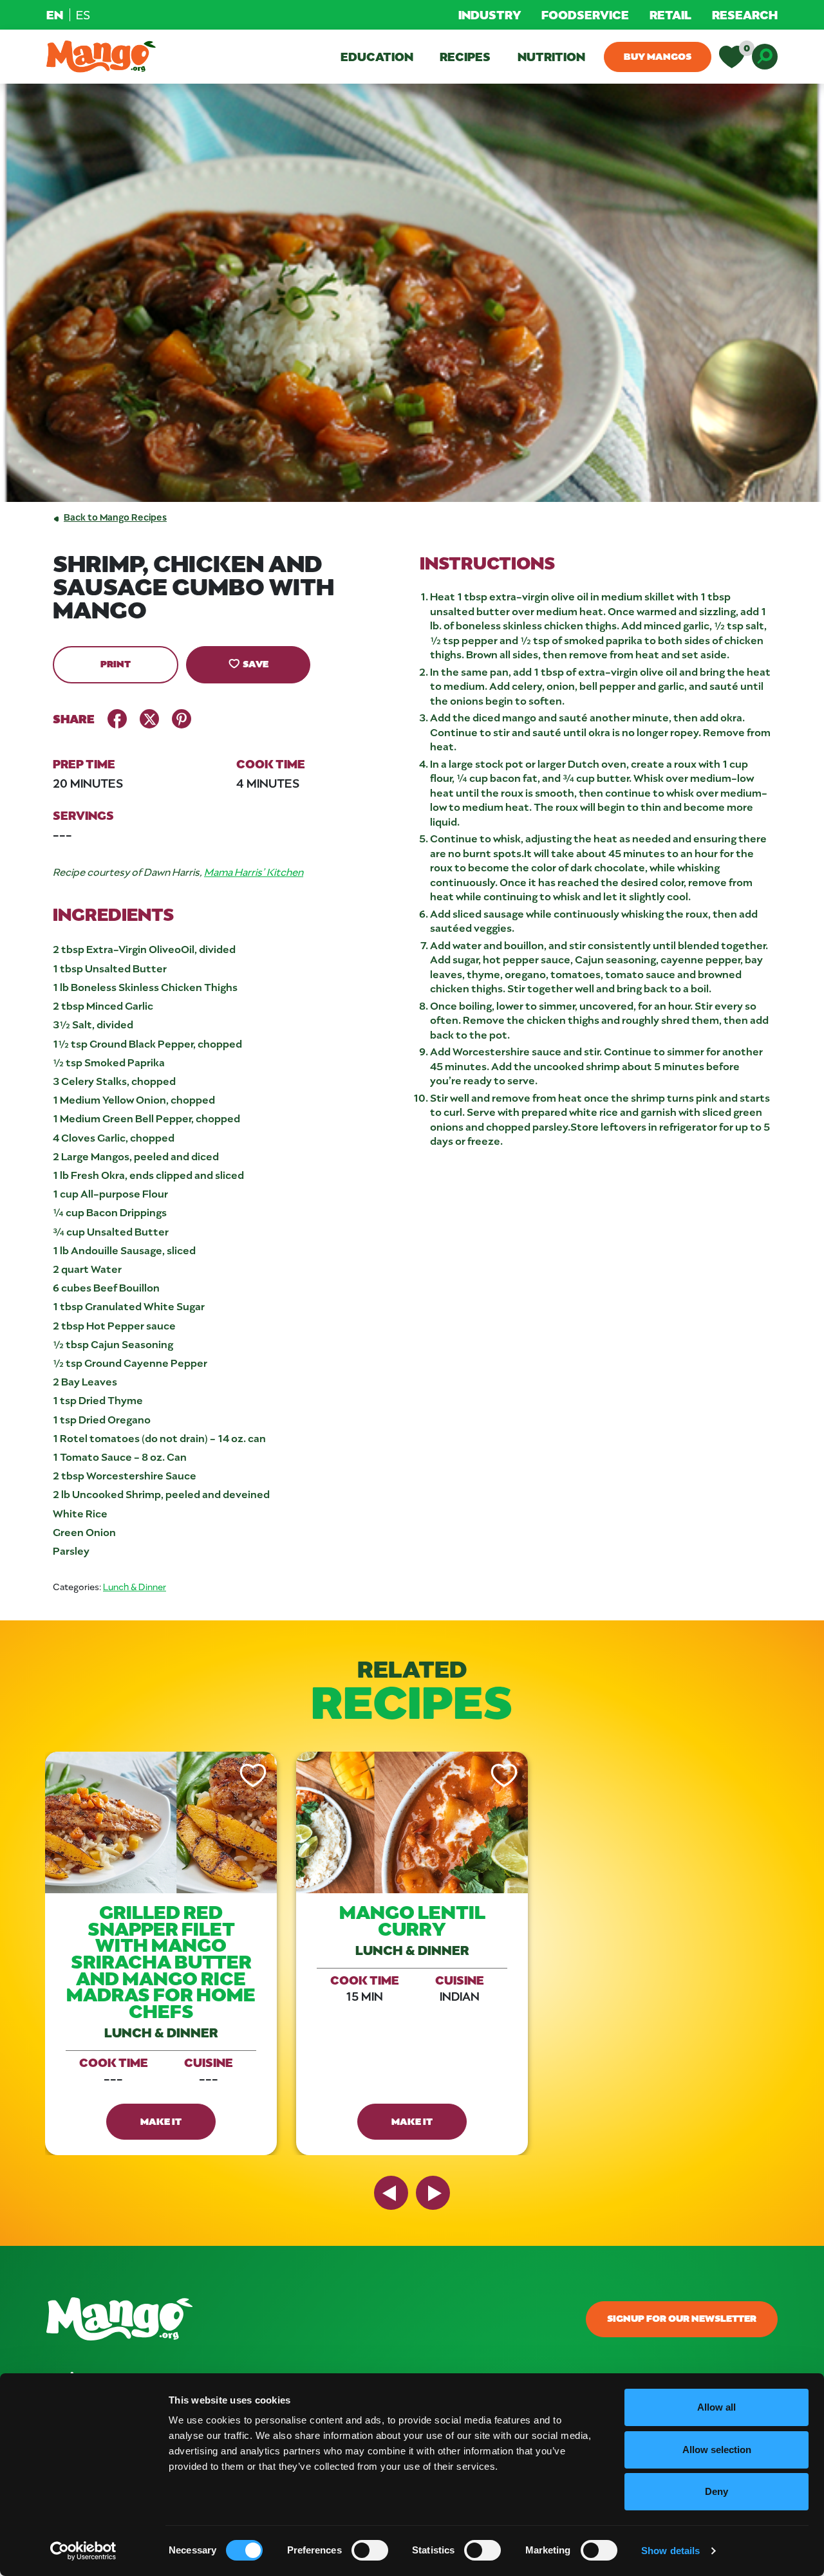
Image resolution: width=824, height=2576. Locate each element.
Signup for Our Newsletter (682, 2318)
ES (83, 15)
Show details (670, 2551)
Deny (716, 2491)
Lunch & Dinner (135, 1587)
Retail (670, 14)
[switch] (370, 2550)
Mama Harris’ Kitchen (254, 872)
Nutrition (551, 56)
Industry (490, 14)
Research (745, 14)
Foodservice (585, 14)
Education (377, 56)
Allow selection (717, 2450)
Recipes (465, 56)
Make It (161, 2121)
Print (116, 663)
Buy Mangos (658, 56)
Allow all (716, 2407)
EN (55, 14)
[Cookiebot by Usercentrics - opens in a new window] (83, 2551)
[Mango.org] (287, 2319)
